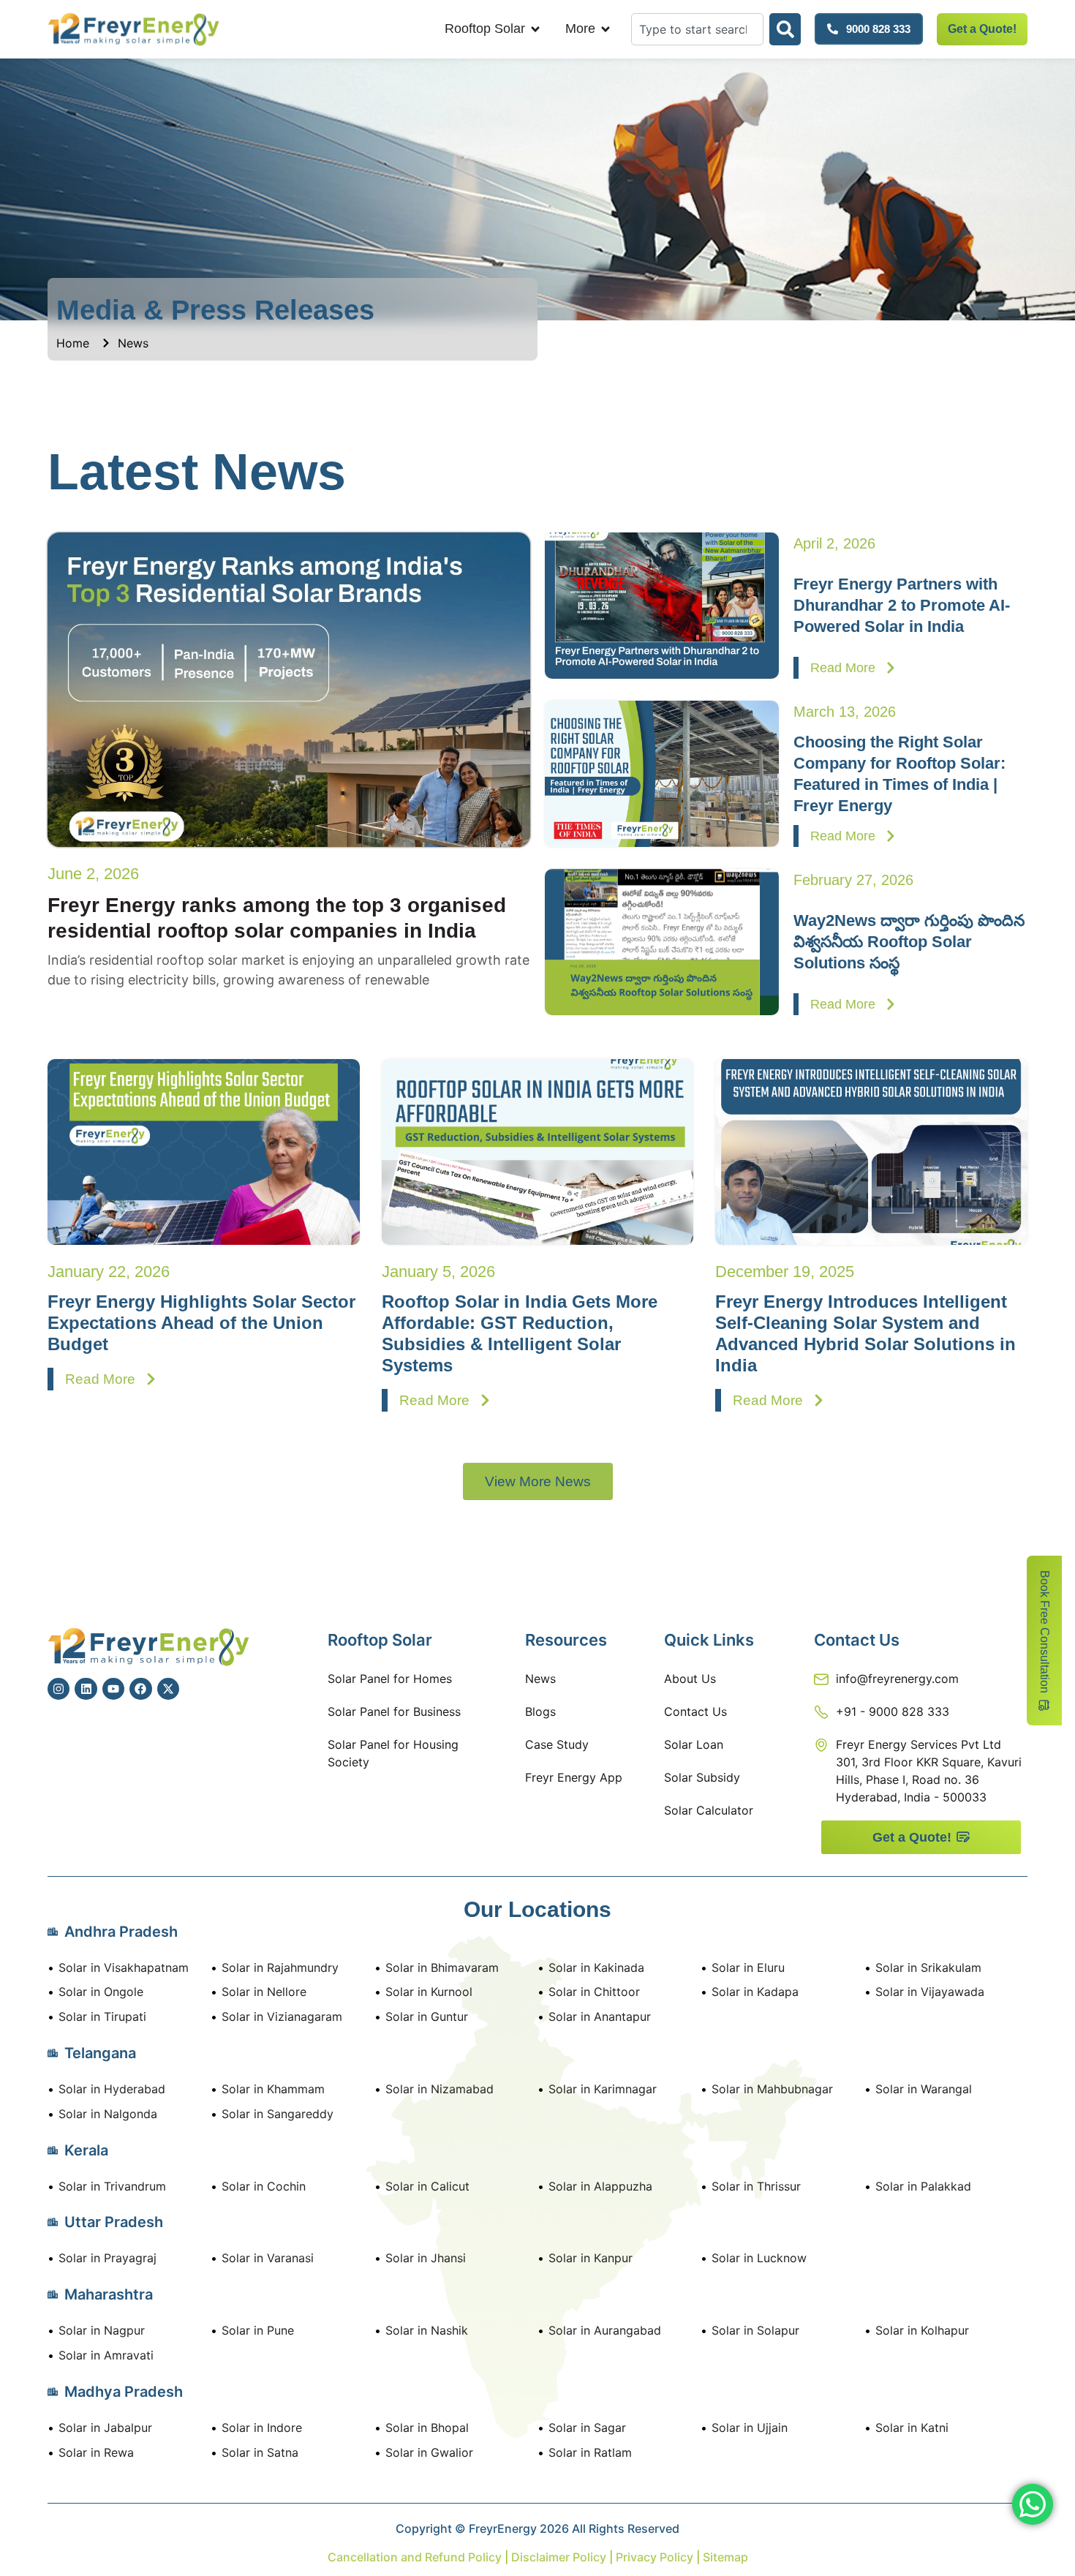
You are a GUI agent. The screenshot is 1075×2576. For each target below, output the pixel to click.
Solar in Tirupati (102, 2016)
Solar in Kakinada (596, 1967)
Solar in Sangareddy (278, 2114)
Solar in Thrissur (756, 2186)
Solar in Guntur (427, 2016)
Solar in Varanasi (268, 2258)
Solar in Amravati (106, 2355)
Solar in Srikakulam (928, 1967)
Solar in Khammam (273, 2089)
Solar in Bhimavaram (442, 1967)
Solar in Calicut (427, 2186)
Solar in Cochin (264, 2186)
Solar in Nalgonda (108, 2114)
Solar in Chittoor (594, 1992)
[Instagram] (59, 1689)
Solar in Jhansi (426, 2258)
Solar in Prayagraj (107, 2258)
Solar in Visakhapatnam (124, 1967)
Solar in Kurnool (429, 1992)
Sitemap (725, 2557)
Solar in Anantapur (600, 2016)
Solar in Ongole (101, 1992)
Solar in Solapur (755, 2330)
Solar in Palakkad (923, 2186)
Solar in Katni (912, 2428)
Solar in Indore (262, 2428)
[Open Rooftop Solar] (535, 29)
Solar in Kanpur (591, 2258)
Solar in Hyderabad (112, 2089)
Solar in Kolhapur (922, 2330)
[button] (538, 1481)
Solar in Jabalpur (105, 2428)
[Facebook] (140, 1689)
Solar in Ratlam (590, 2452)
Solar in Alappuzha (600, 2186)
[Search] (785, 29)
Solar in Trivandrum (112, 2186)
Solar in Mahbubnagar (772, 2089)
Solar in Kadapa (755, 1992)
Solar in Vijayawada (930, 1992)
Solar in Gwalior (429, 2452)
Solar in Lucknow (759, 2258)
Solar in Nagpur (102, 2330)
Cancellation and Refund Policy (416, 2557)
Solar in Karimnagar (603, 2089)
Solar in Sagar (587, 2428)
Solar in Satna (260, 2452)
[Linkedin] (86, 1689)
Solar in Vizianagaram (282, 2016)
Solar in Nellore (264, 1992)
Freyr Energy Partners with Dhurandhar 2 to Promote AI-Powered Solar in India (902, 605)
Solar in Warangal (924, 2089)
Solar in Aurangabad (605, 2330)
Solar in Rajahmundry (280, 1967)
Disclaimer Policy (559, 2557)
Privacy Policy (653, 2557)
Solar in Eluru (748, 1967)
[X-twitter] (168, 1689)
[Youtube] (113, 1689)
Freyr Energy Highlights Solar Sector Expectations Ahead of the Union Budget (201, 1323)
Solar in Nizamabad (440, 2089)
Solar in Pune (258, 2330)
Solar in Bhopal (427, 2428)
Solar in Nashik (427, 2330)
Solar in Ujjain (750, 2428)
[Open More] (606, 29)
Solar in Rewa (96, 2452)
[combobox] (697, 29)
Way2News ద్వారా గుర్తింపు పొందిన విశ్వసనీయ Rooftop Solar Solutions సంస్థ (909, 942)
